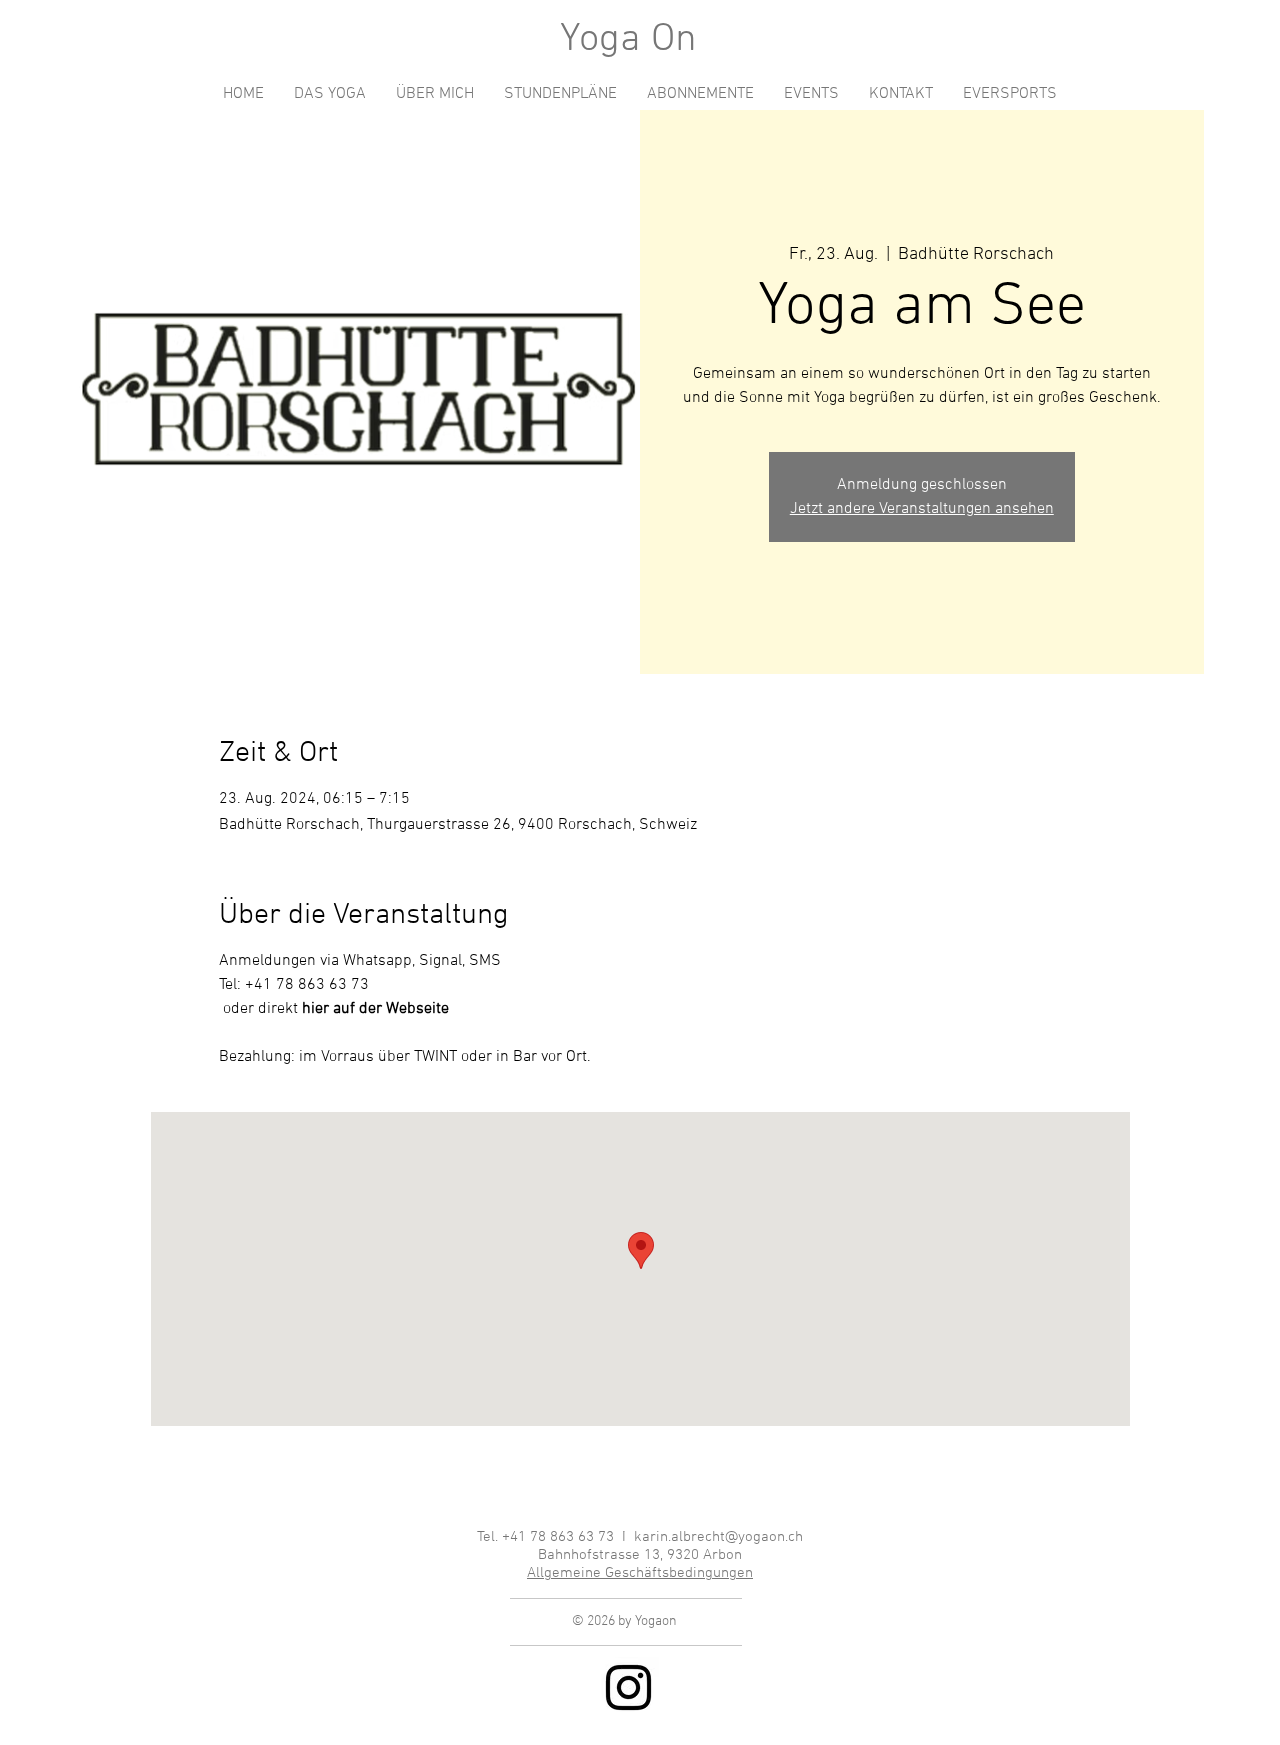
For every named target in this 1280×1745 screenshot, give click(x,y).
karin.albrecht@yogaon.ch (718, 1537)
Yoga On (628, 40)
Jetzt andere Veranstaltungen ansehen (922, 509)
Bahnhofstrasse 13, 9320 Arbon (640, 1555)
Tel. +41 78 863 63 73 (547, 1537)
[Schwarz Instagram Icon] (628, 1687)
